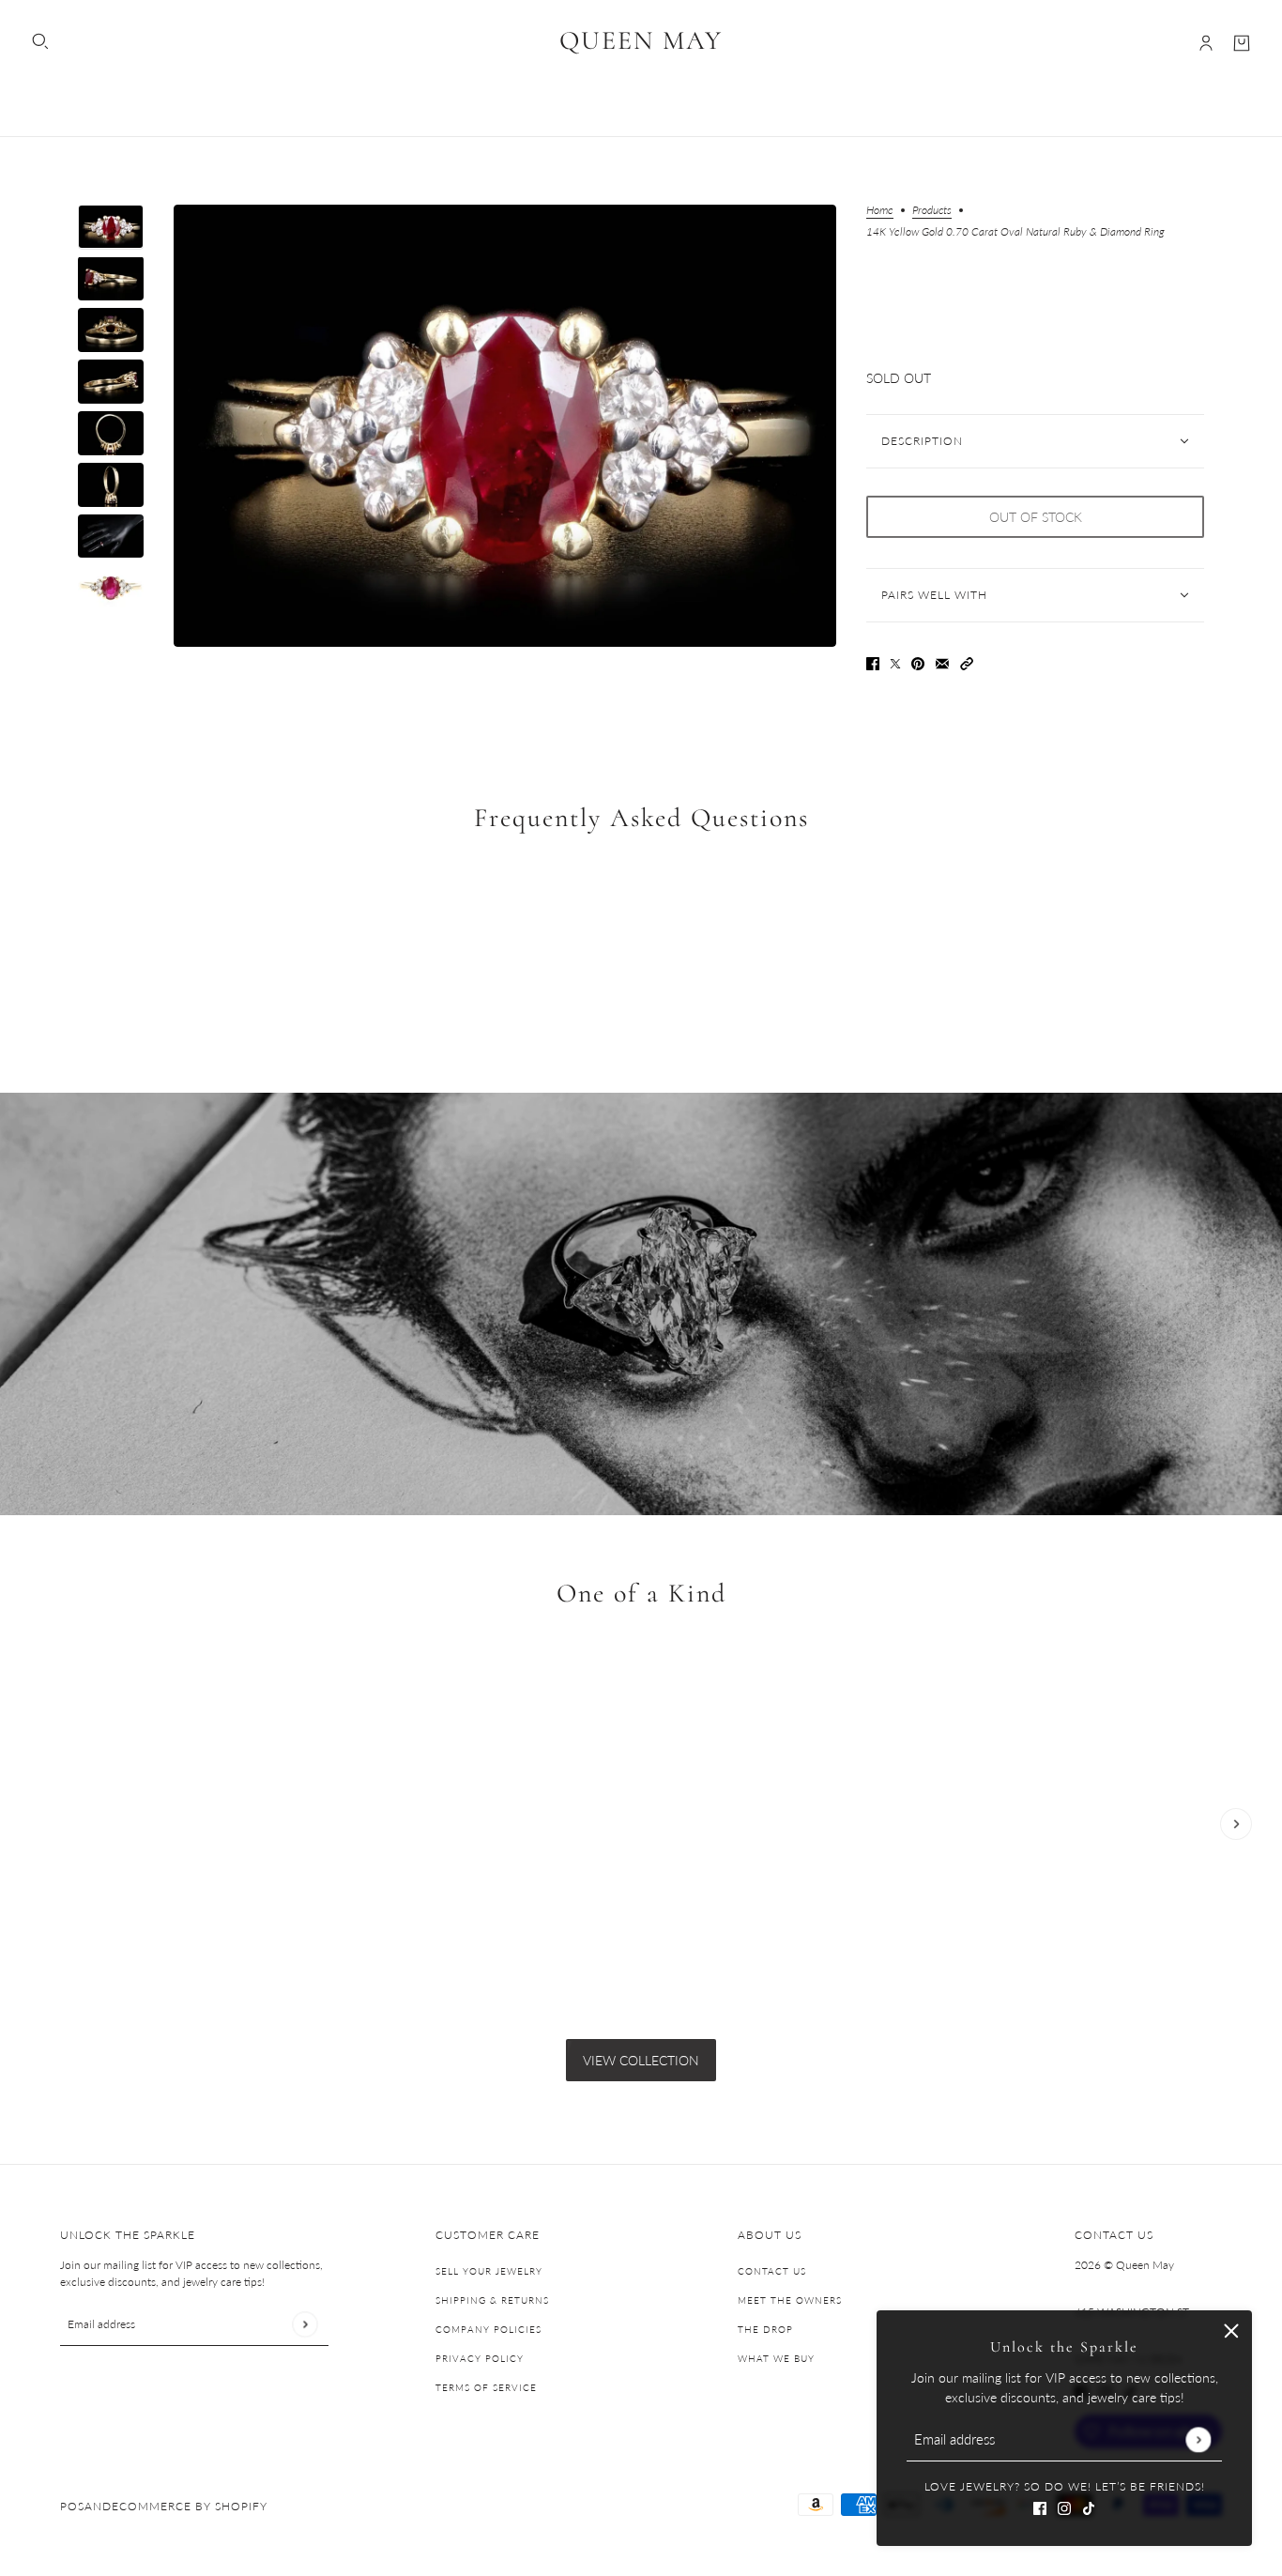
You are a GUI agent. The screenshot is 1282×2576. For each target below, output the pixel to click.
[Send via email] (942, 662)
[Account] (1206, 43)
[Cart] (1242, 43)
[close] (1231, 2331)
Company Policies (488, 2329)
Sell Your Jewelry (489, 2271)
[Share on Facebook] (873, 662)
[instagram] (1064, 2506)
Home (880, 211)
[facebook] (1040, 2506)
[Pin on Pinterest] (918, 662)
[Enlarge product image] (505, 426)
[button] (967, 662)
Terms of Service (486, 2387)
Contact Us (772, 2271)
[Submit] (1198, 2439)
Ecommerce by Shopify (190, 2506)
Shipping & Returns (492, 2300)
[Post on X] (895, 662)
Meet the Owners (790, 2300)
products (932, 211)
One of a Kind (641, 1594)
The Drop (765, 2329)
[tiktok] (1089, 2506)
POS (72, 2506)
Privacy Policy (480, 2358)
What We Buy (776, 2358)
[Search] (40, 41)
